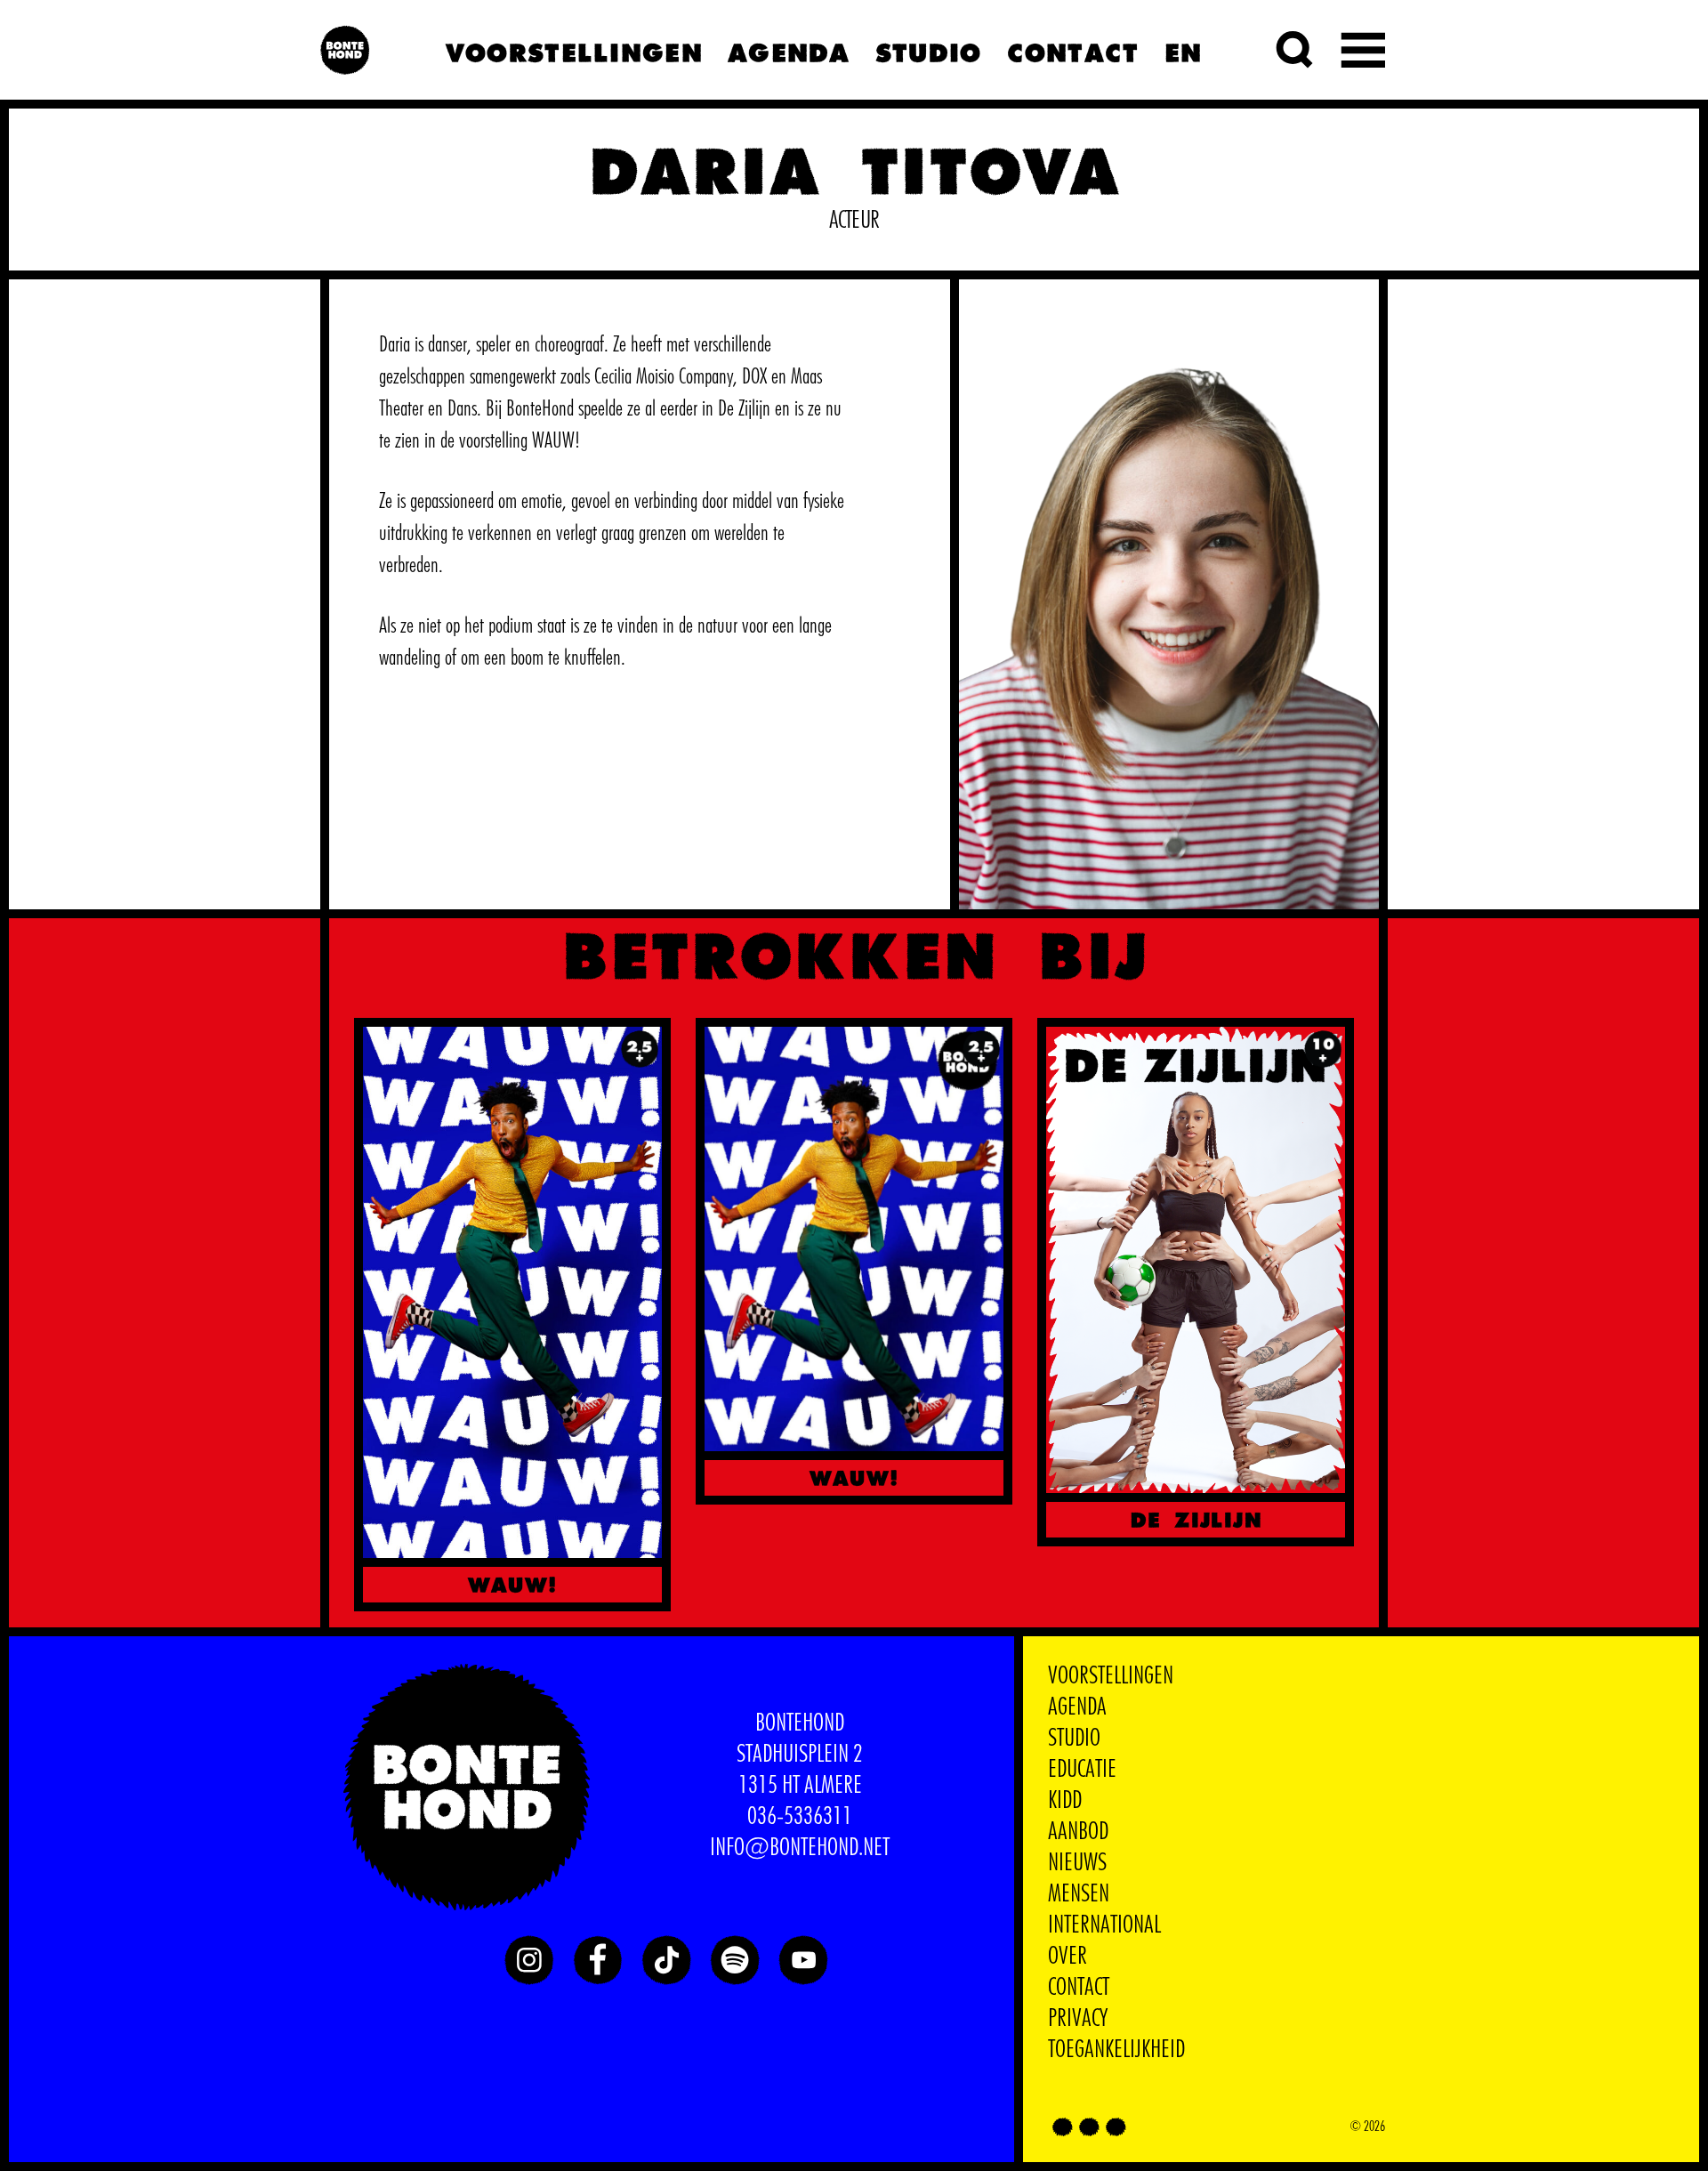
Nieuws (1077, 1863)
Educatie (1082, 1770)
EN (1183, 50)
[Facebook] (598, 1960)
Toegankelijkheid (1116, 2050)
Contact (1072, 50)
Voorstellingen (573, 50)
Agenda (788, 50)
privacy (1078, 2019)
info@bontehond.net (800, 1848)
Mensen (1079, 1894)
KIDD (1065, 1801)
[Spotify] (735, 1960)
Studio (928, 50)
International (1104, 1925)
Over (1067, 1957)
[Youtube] (803, 1960)
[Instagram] (529, 1960)
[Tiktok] (666, 1960)
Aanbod (1078, 1832)
